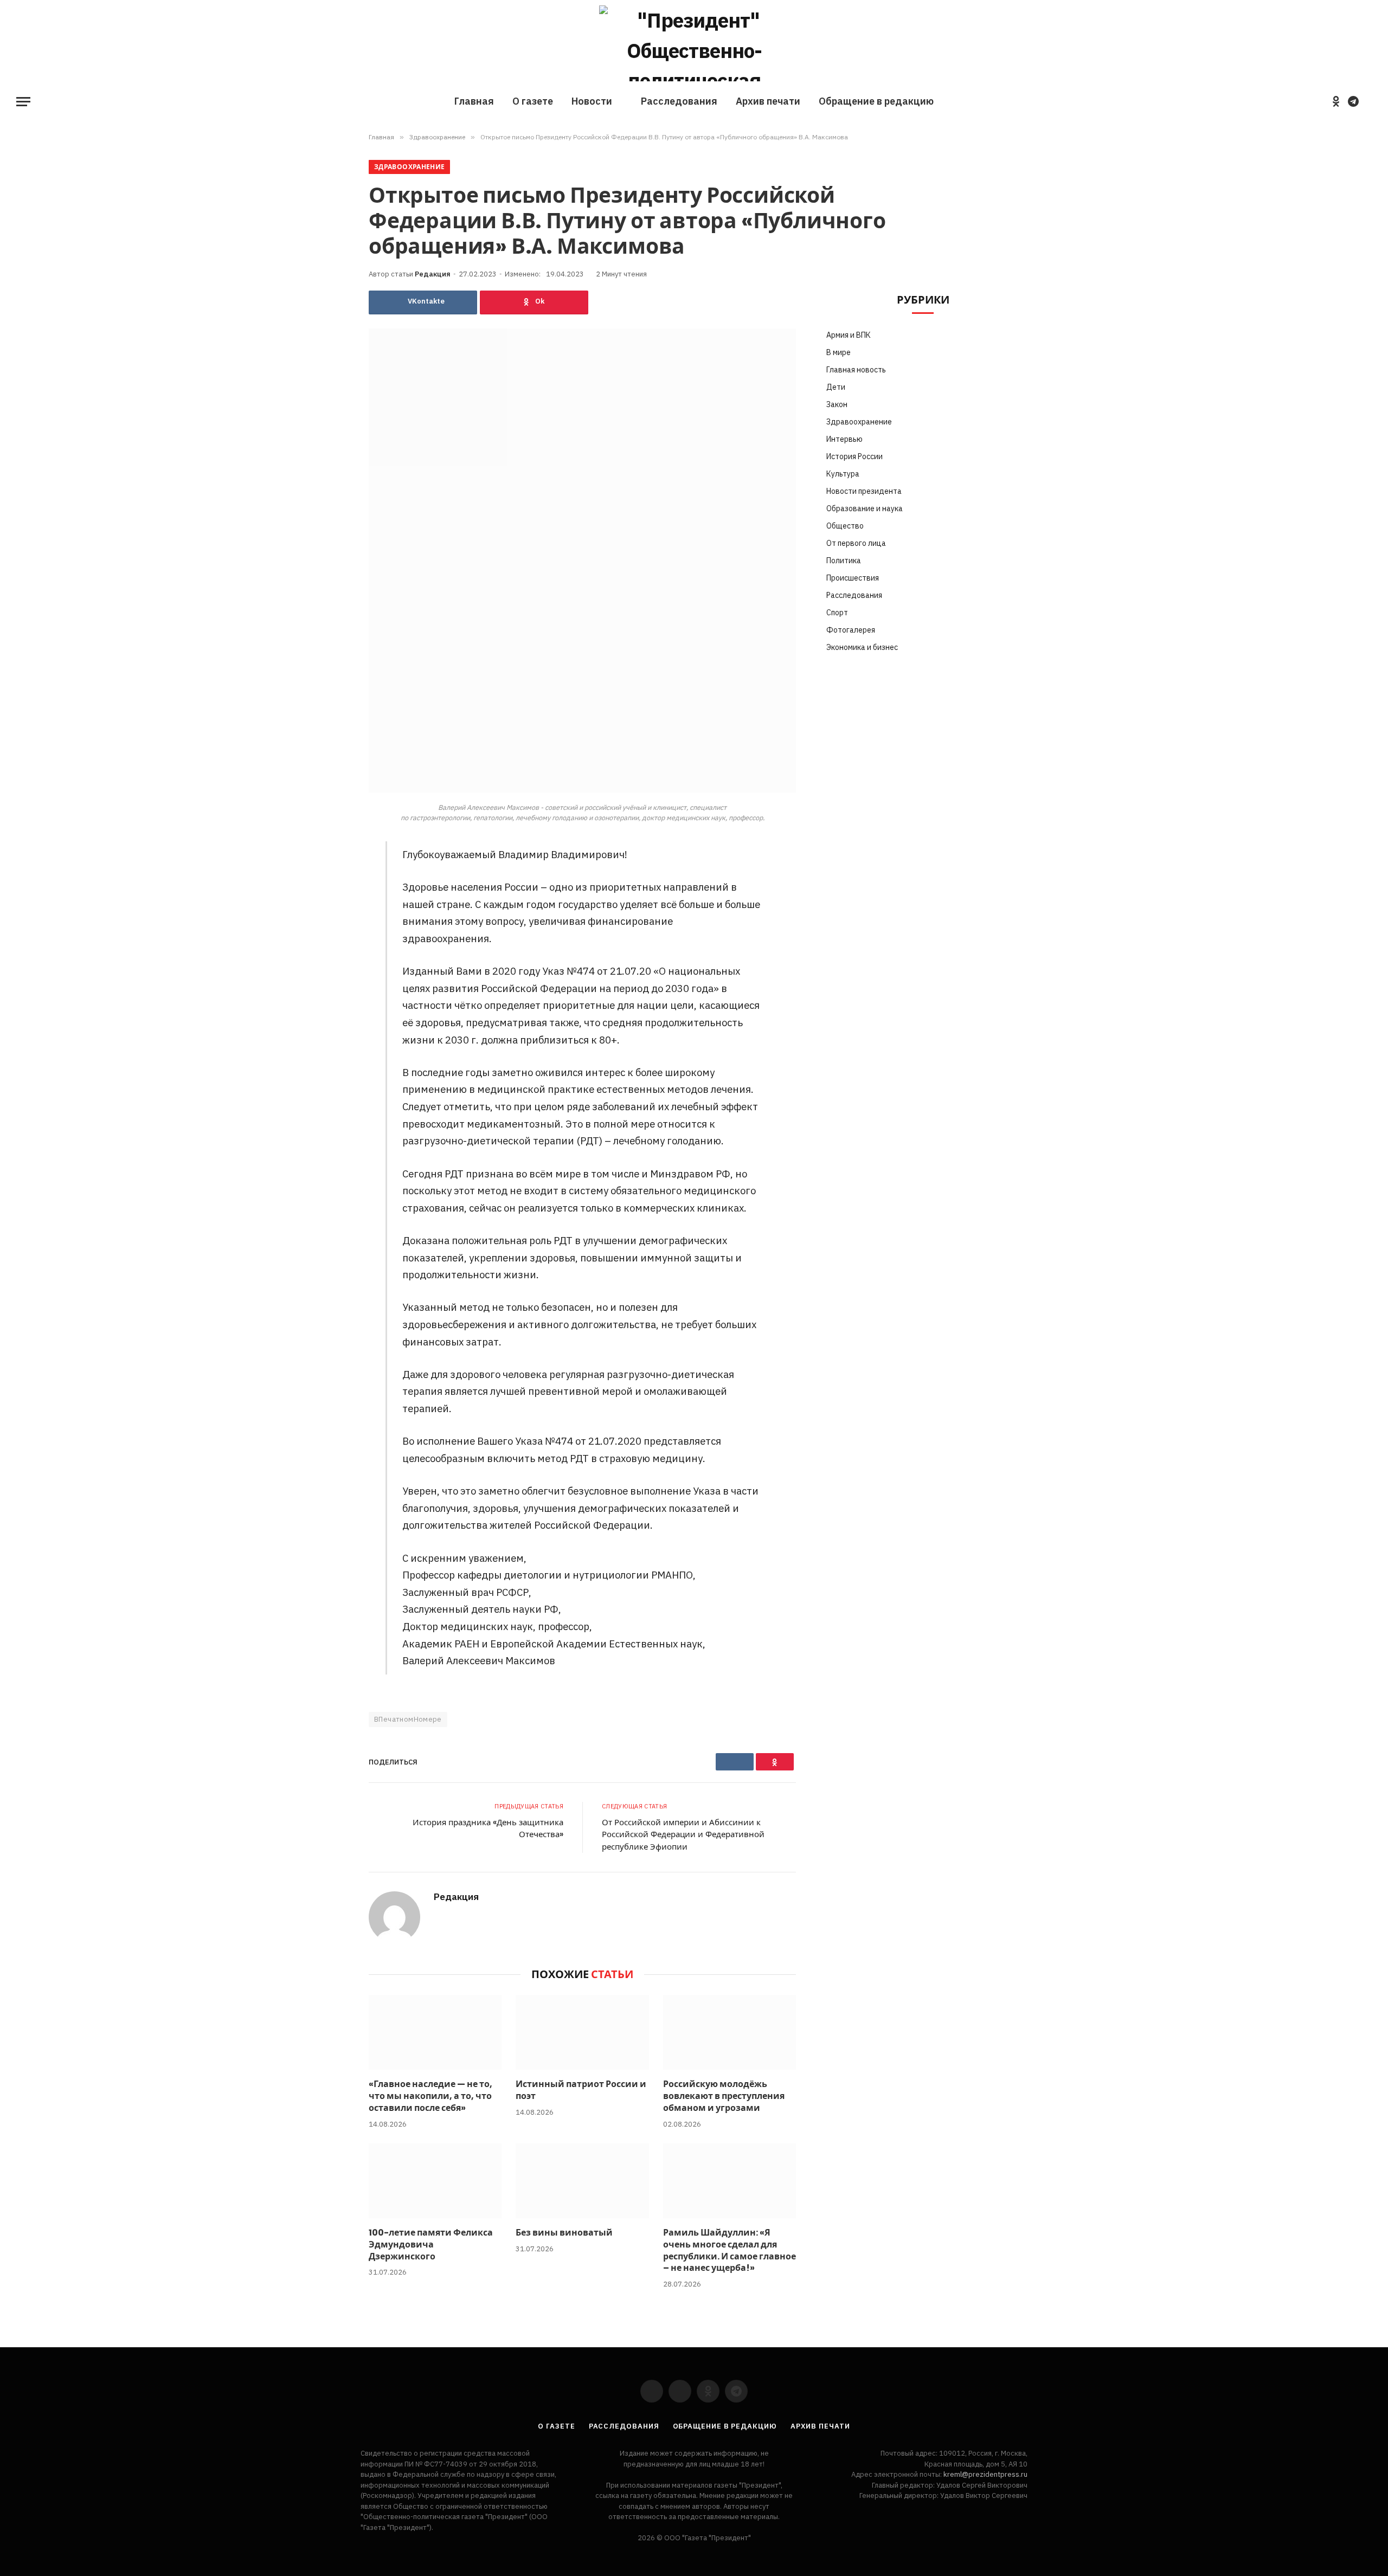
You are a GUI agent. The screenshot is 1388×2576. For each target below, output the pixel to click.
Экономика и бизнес (862, 647)
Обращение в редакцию (876, 101)
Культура (843, 474)
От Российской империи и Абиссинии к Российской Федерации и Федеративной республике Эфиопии (683, 1834)
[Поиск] (1371, 102)
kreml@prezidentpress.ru (985, 2474)
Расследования (679, 101)
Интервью (844, 439)
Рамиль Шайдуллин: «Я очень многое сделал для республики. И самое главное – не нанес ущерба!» (730, 2250)
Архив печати (768, 101)
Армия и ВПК (849, 335)
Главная (474, 101)
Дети (836, 387)
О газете (533, 101)
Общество (845, 526)
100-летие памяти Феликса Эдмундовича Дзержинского (431, 2245)
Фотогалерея (851, 630)
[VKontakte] (331, 877)
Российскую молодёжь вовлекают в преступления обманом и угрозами (724, 2096)
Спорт (837, 613)
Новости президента (864, 491)
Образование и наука (865, 508)
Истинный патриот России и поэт (581, 2090)
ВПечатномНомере (408, 1719)
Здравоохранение (409, 167)
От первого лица (856, 543)
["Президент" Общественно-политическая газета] (694, 43)
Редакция (433, 274)
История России (854, 456)
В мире (838, 352)
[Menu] (23, 102)
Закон (837, 404)
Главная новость (856, 370)
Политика (844, 561)
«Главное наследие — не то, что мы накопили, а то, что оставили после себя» (430, 2096)
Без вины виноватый (564, 2233)
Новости (592, 101)
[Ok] (534, 302)
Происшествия (853, 578)
